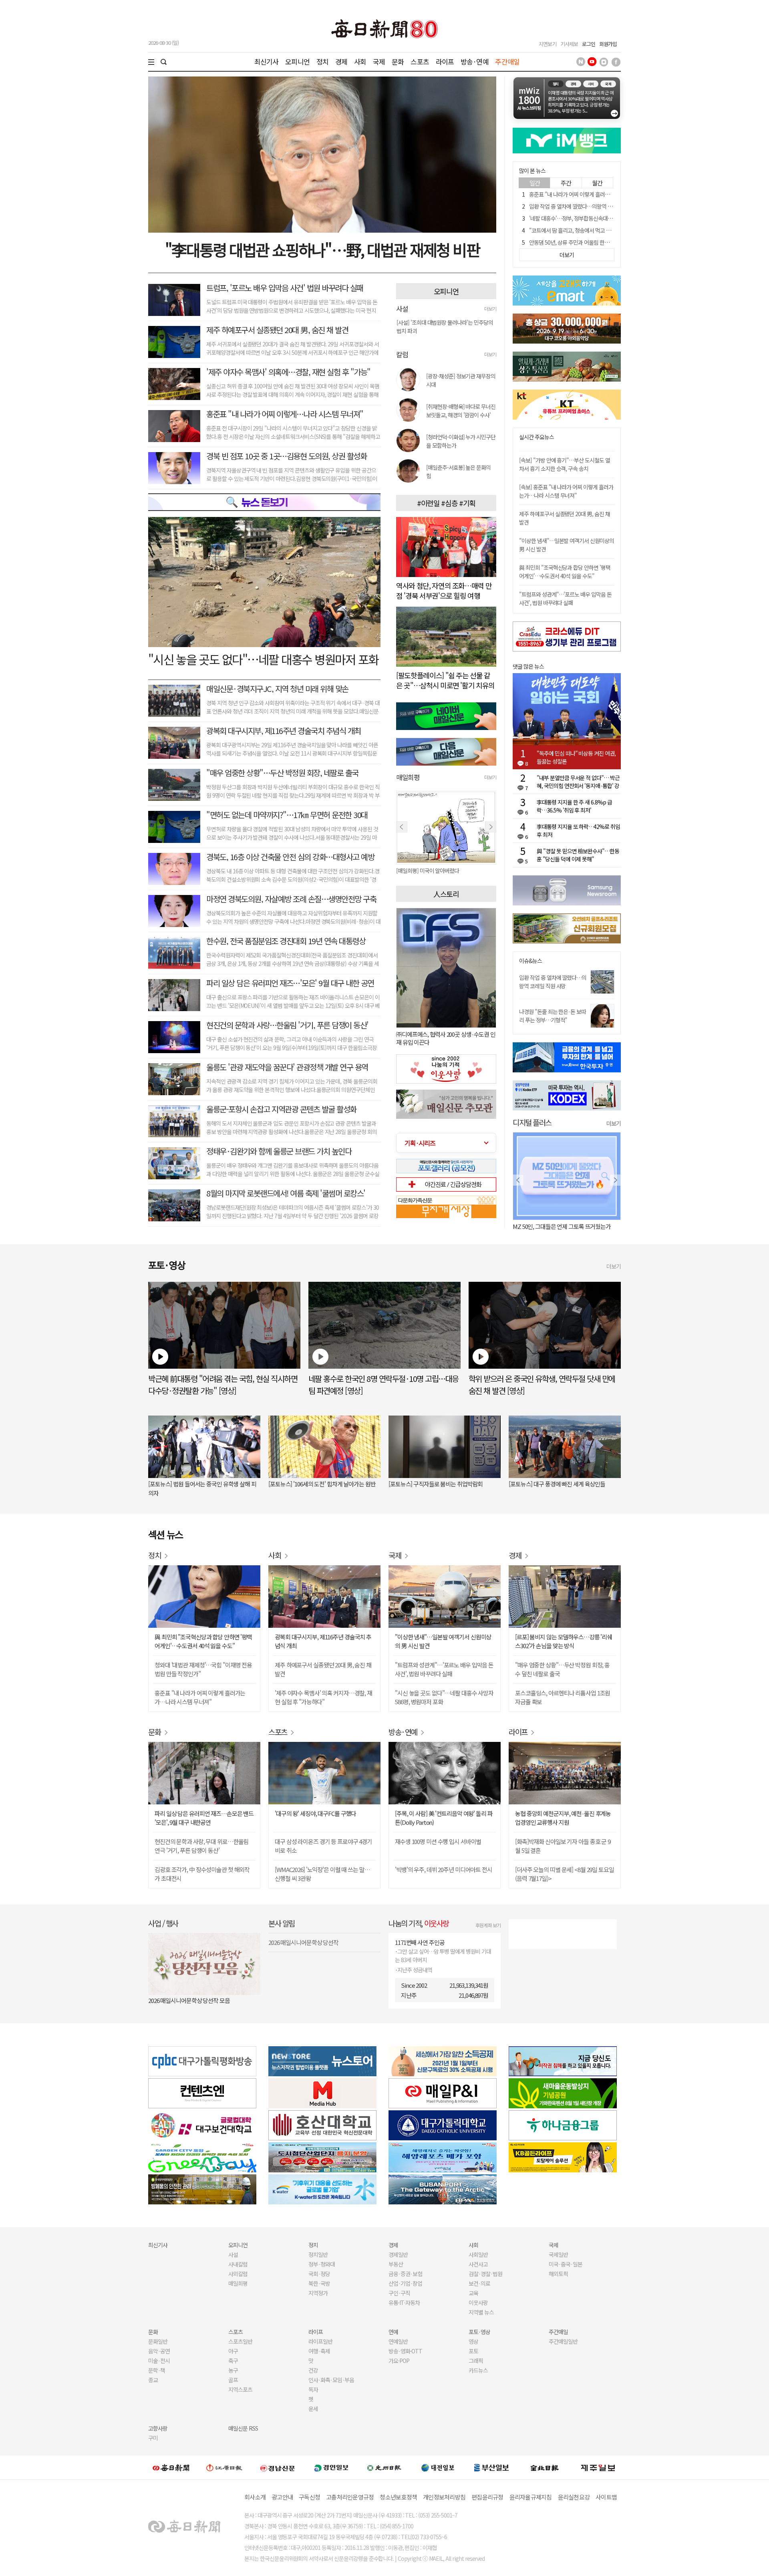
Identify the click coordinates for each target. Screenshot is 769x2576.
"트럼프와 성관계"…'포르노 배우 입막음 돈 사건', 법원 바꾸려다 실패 (565, 598)
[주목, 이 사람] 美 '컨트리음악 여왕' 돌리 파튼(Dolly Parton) (444, 1818)
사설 (233, 2254)
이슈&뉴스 (530, 961)
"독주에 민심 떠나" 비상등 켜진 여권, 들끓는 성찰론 (576, 757)
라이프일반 (320, 2341)
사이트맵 (606, 2497)
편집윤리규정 (487, 2497)
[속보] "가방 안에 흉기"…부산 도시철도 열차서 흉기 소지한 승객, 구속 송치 (565, 464)
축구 (233, 2361)
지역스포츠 (240, 2389)
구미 (153, 2438)
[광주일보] (384, 2467)
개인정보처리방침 (444, 2497)
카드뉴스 (478, 2370)
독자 (313, 2389)
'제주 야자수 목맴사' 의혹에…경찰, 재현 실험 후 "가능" (288, 372)
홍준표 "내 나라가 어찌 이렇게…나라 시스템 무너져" (285, 414)
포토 (473, 2351)
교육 (473, 2293)
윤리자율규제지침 (531, 2497)
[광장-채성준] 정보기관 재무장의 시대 (461, 380)
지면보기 (548, 44)
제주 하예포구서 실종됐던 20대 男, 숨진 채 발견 (277, 330)
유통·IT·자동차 (404, 2303)
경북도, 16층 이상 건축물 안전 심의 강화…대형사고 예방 (290, 857)
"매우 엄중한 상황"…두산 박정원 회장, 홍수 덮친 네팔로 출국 (562, 1669)
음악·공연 (159, 2351)
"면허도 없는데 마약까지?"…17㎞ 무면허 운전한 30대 (287, 815)
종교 (153, 2380)
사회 (360, 61)
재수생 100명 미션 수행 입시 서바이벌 (438, 1841)
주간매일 (507, 61)
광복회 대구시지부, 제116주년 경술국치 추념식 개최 (284, 731)
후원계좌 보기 (488, 1925)
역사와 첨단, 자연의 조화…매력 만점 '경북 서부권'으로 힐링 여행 (444, 590)
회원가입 (608, 44)
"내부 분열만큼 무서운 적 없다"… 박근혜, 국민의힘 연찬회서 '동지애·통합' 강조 (578, 782)
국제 (379, 61)
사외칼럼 (238, 2274)
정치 (322, 61)
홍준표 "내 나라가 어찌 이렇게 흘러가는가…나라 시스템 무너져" (598, 194)
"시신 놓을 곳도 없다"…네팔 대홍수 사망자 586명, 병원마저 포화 (444, 1697)
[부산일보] (491, 2467)
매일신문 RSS (243, 2428)
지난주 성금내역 (415, 1970)
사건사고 (478, 2264)
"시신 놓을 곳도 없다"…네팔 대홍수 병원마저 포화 (263, 659)
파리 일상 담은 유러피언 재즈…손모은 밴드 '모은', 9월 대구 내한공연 (204, 1818)
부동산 (396, 2264)
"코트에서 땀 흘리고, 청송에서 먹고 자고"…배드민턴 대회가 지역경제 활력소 (612, 230)
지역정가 (318, 2293)
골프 (233, 2380)
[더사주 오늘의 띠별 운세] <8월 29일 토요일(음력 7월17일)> (565, 1874)
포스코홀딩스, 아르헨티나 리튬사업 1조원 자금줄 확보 (563, 1697)
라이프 (445, 61)
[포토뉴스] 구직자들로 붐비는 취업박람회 (436, 1484)
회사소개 (255, 2497)
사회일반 (478, 2254)
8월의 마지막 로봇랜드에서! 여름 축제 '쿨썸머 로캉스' (286, 1193)
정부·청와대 (322, 2264)
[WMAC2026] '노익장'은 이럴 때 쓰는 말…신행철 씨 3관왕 (322, 1874)
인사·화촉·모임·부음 (331, 2380)
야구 (233, 2351)
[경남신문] (278, 2467)
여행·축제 (319, 2351)
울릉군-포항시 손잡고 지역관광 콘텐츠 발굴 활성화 (281, 1109)
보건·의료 (479, 2283)
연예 (393, 2332)
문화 (398, 61)
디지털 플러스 (532, 1122)
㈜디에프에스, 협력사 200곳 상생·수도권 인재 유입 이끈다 (446, 1038)
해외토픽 (558, 2274)
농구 (233, 2370)
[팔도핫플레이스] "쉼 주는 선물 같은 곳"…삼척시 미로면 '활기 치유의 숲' (445, 685)
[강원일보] (224, 2468)
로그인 (589, 44)
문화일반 (158, 2341)
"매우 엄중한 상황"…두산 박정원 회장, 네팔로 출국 (282, 773)
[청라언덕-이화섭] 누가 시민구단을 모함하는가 (461, 441)
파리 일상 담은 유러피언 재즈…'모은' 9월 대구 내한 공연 (290, 983)
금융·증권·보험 (405, 2274)
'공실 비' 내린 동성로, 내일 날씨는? (552, 1226)
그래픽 (476, 2361)
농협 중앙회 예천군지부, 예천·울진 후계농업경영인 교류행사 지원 (563, 1818)
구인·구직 (399, 2293)
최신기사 (267, 61)
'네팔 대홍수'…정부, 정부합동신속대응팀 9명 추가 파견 (588, 218)
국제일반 (558, 2254)
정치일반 (318, 2254)
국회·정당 (319, 2274)
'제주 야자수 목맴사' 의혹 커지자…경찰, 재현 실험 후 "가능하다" (323, 1697)
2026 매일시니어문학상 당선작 (303, 1942)
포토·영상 (479, 2332)
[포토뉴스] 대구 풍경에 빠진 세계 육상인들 (557, 1484)
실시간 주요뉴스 (536, 437)
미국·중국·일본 (566, 2264)
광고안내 (282, 2497)
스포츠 (420, 61)
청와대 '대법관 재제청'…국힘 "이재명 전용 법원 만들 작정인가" (203, 1669)
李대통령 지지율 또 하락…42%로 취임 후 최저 (578, 831)
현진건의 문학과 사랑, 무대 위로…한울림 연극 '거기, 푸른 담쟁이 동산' (201, 1846)
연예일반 (398, 2341)
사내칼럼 (238, 2264)
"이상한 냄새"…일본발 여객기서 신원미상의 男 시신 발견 (443, 1641)
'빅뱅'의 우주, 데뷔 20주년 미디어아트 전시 (444, 1869)
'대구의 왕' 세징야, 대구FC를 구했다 (315, 1813)
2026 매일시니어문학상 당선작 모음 (189, 2000)
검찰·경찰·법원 (485, 2274)
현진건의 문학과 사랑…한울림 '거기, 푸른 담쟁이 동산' (287, 1025)
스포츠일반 (240, 2341)
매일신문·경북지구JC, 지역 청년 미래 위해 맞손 (277, 689)
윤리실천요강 (574, 2497)
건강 (313, 2370)
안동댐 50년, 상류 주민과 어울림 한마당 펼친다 (579, 242)
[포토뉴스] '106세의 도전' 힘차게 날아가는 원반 (322, 1484)
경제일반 (398, 2254)
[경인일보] (331, 2467)
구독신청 (309, 2497)
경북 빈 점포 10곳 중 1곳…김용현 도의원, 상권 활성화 (286, 456)
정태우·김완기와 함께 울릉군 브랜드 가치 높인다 (279, 1151)
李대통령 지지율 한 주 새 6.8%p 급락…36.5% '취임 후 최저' (574, 806)
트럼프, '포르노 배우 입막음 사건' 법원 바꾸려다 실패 (285, 288)
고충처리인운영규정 (350, 2497)
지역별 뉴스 (481, 2312)
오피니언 (297, 61)
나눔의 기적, (419, 1923)
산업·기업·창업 (405, 2283)
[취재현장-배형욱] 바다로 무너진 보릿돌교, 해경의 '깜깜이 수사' (461, 411)
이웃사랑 (478, 2303)
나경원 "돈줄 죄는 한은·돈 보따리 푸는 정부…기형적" (553, 1016)
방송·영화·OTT (405, 2351)
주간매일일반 (563, 2341)
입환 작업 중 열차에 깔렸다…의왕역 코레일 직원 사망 (586, 206)
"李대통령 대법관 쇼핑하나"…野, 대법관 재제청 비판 (322, 249)
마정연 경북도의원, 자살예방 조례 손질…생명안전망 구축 (291, 899)
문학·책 (157, 2370)
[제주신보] (598, 2468)
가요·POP (399, 2361)
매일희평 (238, 2283)
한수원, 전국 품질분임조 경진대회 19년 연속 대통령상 (286, 941)
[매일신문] (171, 2467)
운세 (313, 2409)
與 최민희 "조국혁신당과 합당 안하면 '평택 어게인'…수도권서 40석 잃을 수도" (565, 572)
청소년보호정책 (398, 2497)
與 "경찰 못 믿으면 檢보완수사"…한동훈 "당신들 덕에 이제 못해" (578, 855)
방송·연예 (475, 61)
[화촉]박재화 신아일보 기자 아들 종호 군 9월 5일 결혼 (563, 1846)
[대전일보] (438, 2467)
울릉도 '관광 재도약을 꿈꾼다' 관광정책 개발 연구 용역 (287, 1067)
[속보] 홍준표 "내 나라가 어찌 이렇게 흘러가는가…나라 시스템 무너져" (566, 491)
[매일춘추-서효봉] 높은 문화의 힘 (458, 472)
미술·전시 (159, 2361)
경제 (341, 61)
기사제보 (569, 44)
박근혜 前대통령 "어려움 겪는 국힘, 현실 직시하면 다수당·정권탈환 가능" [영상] (223, 1385)
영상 (473, 2341)
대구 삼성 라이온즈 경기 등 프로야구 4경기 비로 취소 (323, 1846)
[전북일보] (545, 2468)
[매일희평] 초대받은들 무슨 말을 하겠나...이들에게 (446, 871)
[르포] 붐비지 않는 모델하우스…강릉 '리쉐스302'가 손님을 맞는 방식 (564, 1641)
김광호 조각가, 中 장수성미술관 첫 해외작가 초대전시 (202, 1874)
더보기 (490, 309)
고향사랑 (158, 2428)
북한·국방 (319, 2283)
